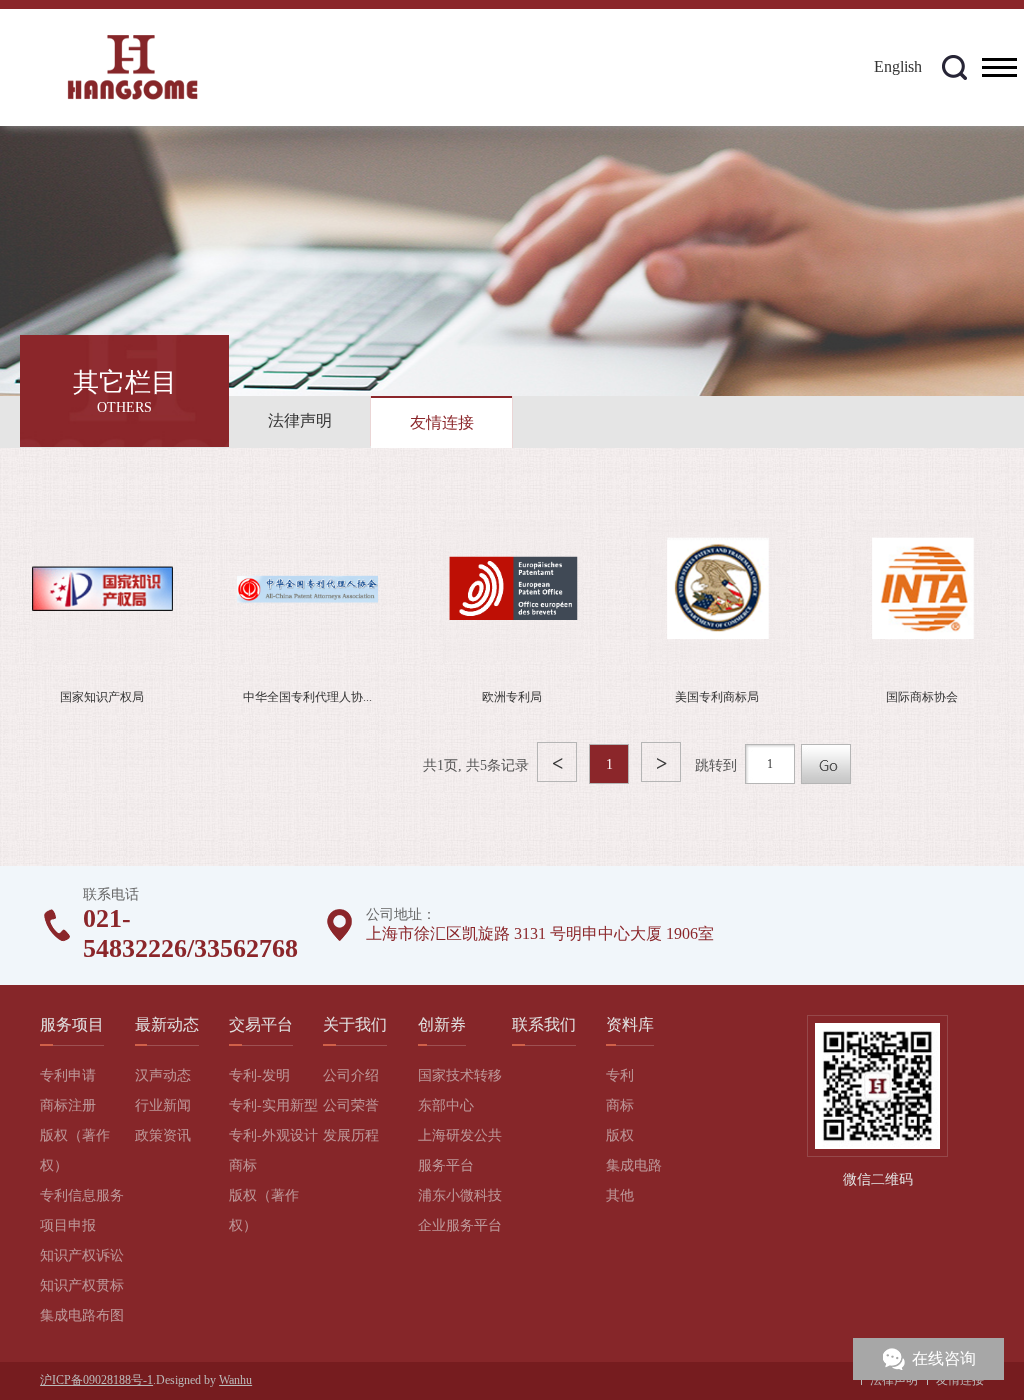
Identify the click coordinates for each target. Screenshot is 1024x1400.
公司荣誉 (351, 1105)
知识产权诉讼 (82, 1255)
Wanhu (235, 1380)
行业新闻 (163, 1105)
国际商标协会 (922, 697)
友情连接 (442, 422)
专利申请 (68, 1075)
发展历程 (351, 1135)
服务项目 (72, 1024)
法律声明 (300, 420)
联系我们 (544, 1024)
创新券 (442, 1024)
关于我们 (355, 1024)
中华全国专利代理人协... (307, 697)
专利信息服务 (82, 1195)
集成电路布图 (82, 1315)
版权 (620, 1135)
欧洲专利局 (512, 697)
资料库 (630, 1024)
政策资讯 (163, 1135)
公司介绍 (351, 1075)
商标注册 (68, 1105)
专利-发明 (259, 1075)
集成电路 (634, 1165)
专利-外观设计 (273, 1135)
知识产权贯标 (82, 1285)
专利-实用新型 (273, 1105)
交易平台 (261, 1024)
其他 (620, 1195)
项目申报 (68, 1225)
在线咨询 (944, 1358)
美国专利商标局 (717, 697)
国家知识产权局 (102, 697)
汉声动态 (163, 1075)
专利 (620, 1075)
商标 (243, 1165)
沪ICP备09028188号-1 (96, 1380)
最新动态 (167, 1024)
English (898, 66)
